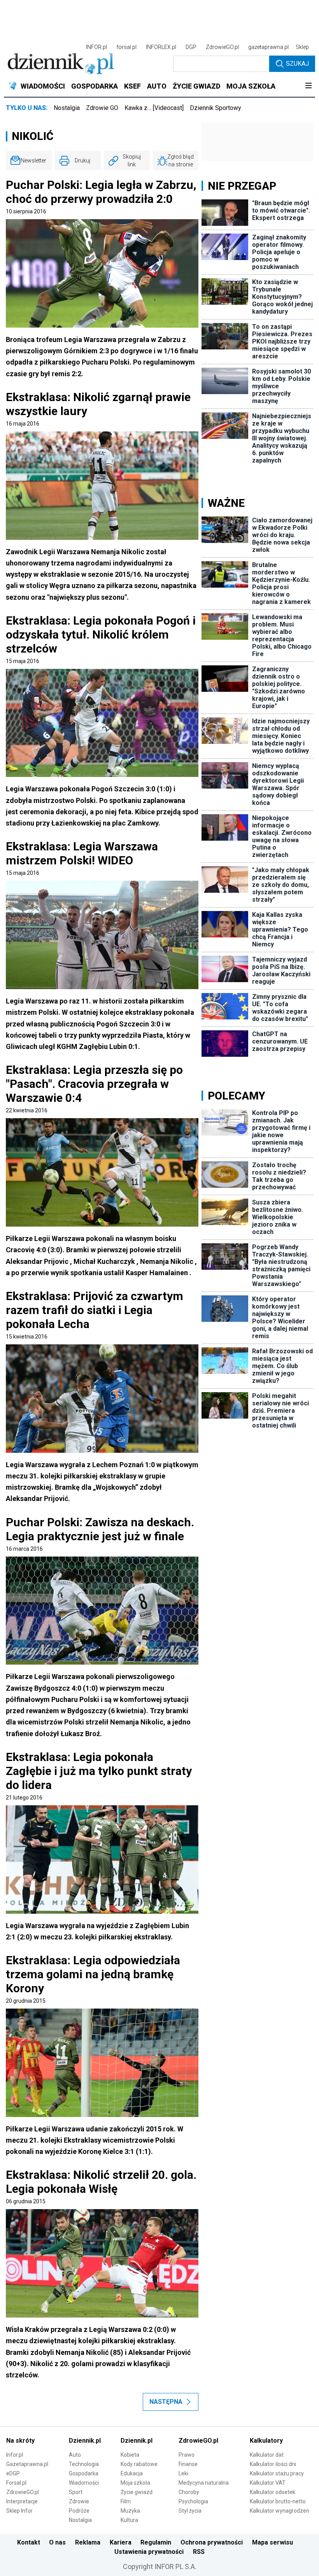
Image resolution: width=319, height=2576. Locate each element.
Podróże (79, 2511)
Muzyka (130, 2511)
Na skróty (20, 2441)
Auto (75, 2455)
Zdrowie (79, 2501)
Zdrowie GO (102, 108)
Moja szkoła (135, 2483)
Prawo (187, 2455)
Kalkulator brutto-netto (278, 2501)
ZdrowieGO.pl (222, 47)
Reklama (88, 2542)
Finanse (188, 2464)
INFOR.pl (96, 47)
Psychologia (193, 2501)
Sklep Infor (19, 2511)
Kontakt (29, 2542)
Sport (76, 2492)
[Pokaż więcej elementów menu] (308, 86)
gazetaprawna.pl (268, 47)
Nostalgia (67, 108)
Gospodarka (84, 2473)
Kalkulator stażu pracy (277, 2473)
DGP (191, 47)
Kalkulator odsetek (273, 2492)
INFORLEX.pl (161, 47)
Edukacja (132, 2473)
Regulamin (156, 2542)
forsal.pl (126, 47)
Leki (183, 2473)
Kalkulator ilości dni (273, 2464)
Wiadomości (84, 2483)
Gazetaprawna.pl (27, 2464)
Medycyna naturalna (204, 2483)
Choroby (189, 2492)
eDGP (13, 2473)
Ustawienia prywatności (149, 2552)
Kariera (121, 2542)
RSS (199, 2552)
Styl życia (190, 2511)
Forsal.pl (16, 2483)
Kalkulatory (266, 2441)
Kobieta (130, 2455)
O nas (57, 2542)
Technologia (84, 2464)
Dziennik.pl (85, 2441)
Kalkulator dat (267, 2455)
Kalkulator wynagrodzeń (280, 2511)
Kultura (129, 2520)
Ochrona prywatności (212, 2542)
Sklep (302, 47)
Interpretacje (22, 2501)
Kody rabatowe (139, 2464)
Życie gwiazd (137, 2492)
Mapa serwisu (273, 2542)
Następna (166, 2402)
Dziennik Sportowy (216, 108)
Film (126, 2501)
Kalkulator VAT (268, 2483)
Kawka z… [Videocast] (154, 108)
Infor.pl (15, 2455)
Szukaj (297, 64)
